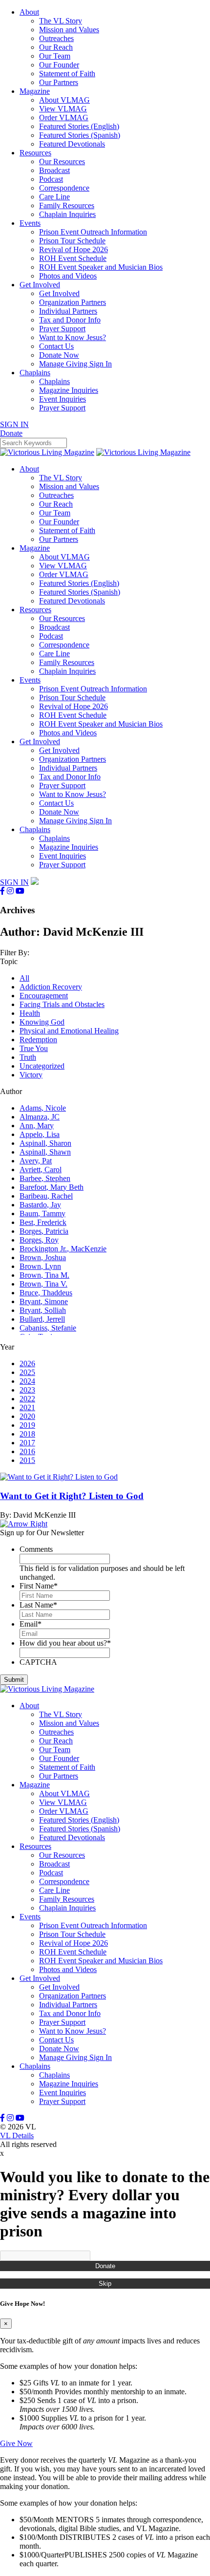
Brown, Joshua (43, 1257)
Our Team (55, 56)
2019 (27, 1425)
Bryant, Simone (44, 1301)
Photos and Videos (68, 276)
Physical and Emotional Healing (69, 1031)
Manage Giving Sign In (75, 364)
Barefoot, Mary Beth (52, 1187)
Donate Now (59, 355)
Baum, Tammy (42, 1213)
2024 (27, 1381)
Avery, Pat (36, 1161)
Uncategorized (42, 1066)
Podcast (51, 179)
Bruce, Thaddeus (46, 1293)
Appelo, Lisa (40, 1134)
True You (34, 1048)
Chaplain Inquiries (67, 214)
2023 (27, 1390)
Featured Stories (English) (79, 126)
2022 (27, 1399)
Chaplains (35, 373)
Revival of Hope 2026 (73, 249)
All (24, 978)
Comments (36, 1549)
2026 (27, 1363)
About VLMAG (64, 100)
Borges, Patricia (44, 1231)
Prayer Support (62, 329)
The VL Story (61, 21)
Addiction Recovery (51, 987)
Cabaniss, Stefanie (48, 1328)
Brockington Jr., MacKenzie (63, 1249)
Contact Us (56, 346)
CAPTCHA (38, 1662)
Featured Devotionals (72, 144)
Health (30, 1013)
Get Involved (40, 285)
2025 (27, 1372)
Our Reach (56, 47)
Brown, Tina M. (44, 1275)
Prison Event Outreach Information (93, 232)
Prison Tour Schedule (72, 241)
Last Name (38, 1605)
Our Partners (59, 82)
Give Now (16, 2443)
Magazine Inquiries (69, 390)
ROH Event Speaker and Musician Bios (101, 267)
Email (31, 1624)
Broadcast (54, 170)
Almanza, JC (40, 1117)
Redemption (38, 1040)
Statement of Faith (67, 74)
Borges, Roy (39, 1240)
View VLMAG (63, 109)
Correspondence (64, 188)
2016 (27, 1451)
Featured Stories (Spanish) (80, 135)
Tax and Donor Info (70, 320)
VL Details (17, 2136)
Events (30, 223)
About (29, 12)
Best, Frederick (43, 1222)
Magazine (35, 91)
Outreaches (56, 38)
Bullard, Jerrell (42, 1319)
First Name (39, 1586)
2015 (27, 1460)
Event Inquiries (63, 399)
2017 (27, 1443)
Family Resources (67, 205)
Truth (28, 1057)
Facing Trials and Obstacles (62, 1004)
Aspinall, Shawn (45, 1152)
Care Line (54, 197)
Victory (31, 1075)
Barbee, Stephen (45, 1178)
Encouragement (44, 996)
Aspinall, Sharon (45, 1143)
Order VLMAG (64, 118)
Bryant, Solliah (43, 1310)
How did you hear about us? (65, 1643)
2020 (27, 1416)
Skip (105, 2284)
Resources (35, 153)
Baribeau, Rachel (46, 1196)
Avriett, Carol (41, 1170)
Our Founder (59, 65)
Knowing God (42, 1022)
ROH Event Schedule (73, 258)
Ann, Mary (37, 1126)
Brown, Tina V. (43, 1284)
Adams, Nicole (43, 1108)
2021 (27, 1407)
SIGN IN (14, 424)
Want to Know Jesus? (73, 337)
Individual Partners (68, 311)
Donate (105, 2266)
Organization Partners (73, 302)
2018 (27, 1434)
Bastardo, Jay (40, 1205)
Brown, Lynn (40, 1266)
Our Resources (62, 161)
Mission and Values (69, 30)
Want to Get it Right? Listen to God (72, 1496)
